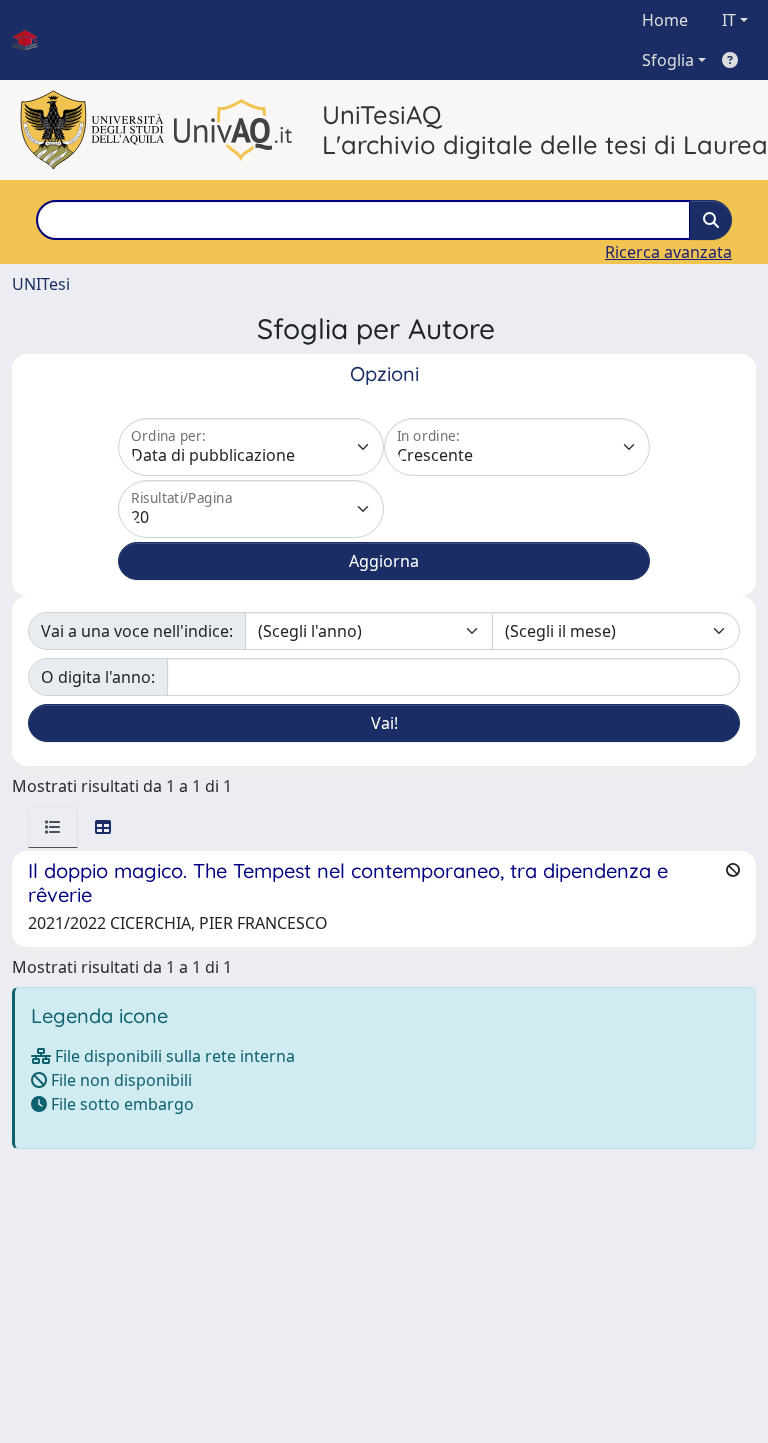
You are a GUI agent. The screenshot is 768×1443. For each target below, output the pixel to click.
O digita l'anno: (98, 677)
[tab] (53, 827)
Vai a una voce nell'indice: (137, 631)
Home (665, 20)
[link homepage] (33, 40)
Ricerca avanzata (668, 252)
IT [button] (729, 20)
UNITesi (41, 284)
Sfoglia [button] (668, 60)
